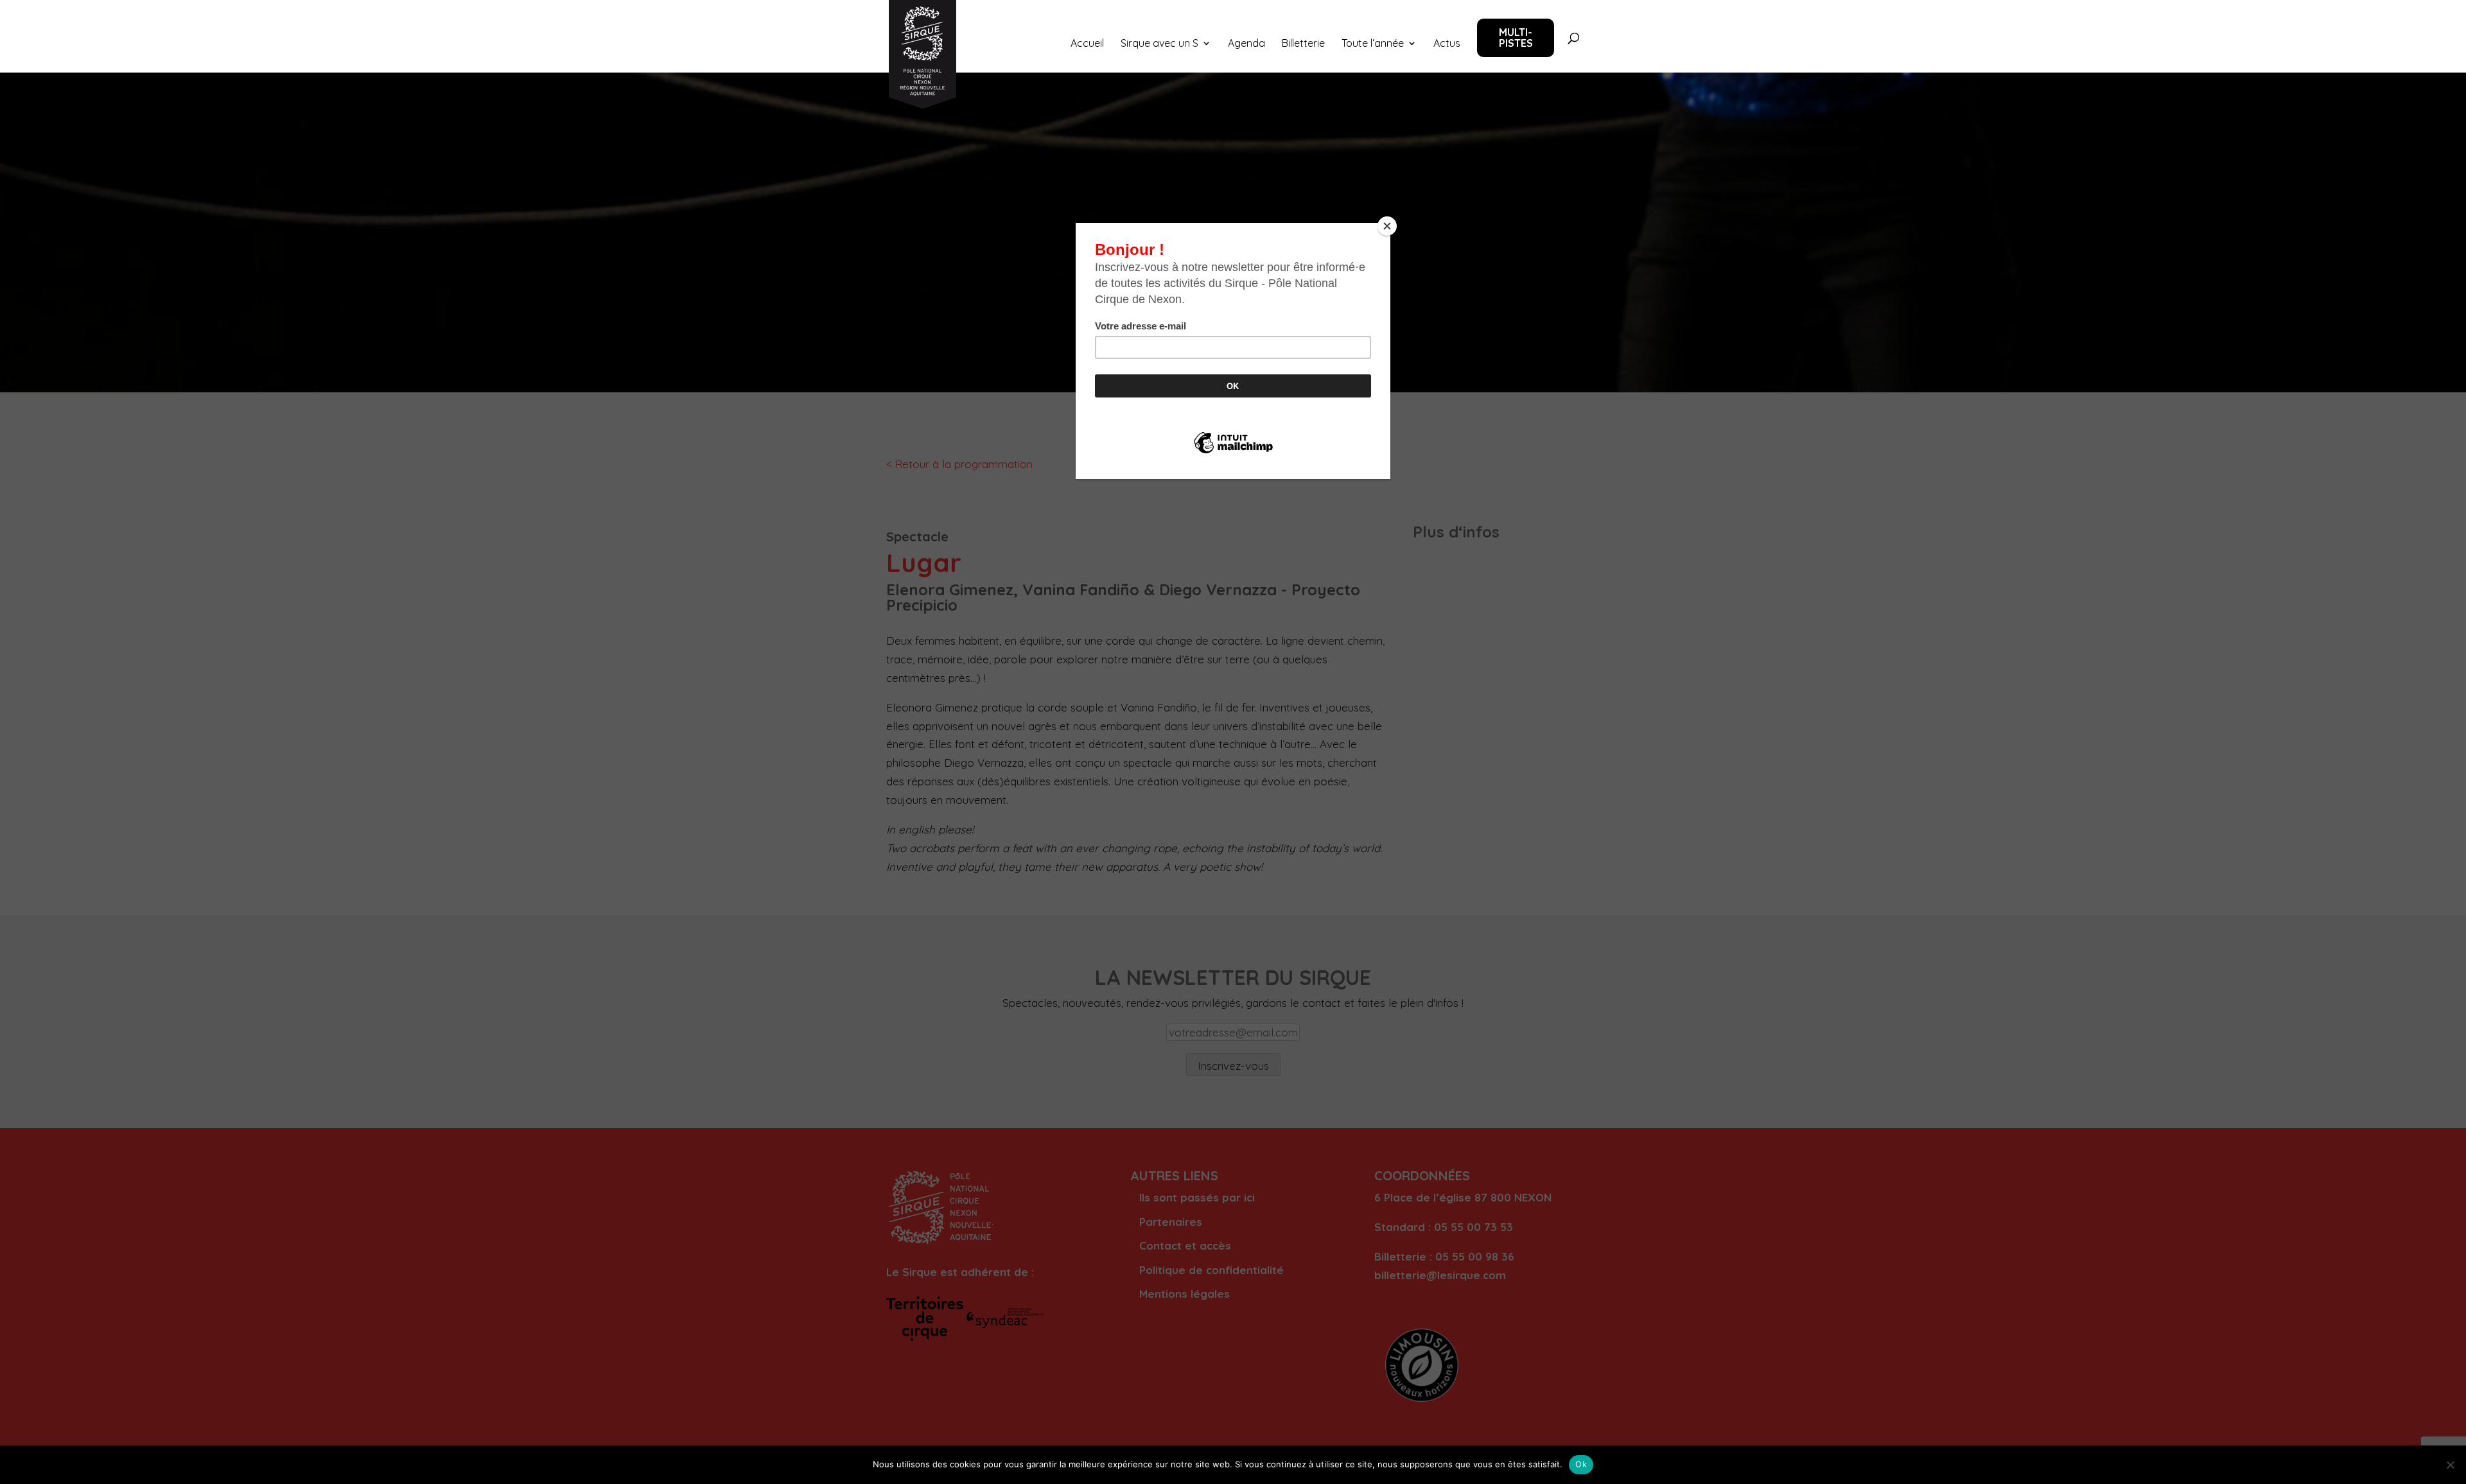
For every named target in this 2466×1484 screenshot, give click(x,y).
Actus (1447, 44)
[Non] (2450, 1465)
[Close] (1387, 226)
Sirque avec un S (1159, 44)
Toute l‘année (1373, 44)
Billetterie (1303, 44)
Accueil (1087, 44)
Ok (1581, 1464)
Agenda (1246, 44)
